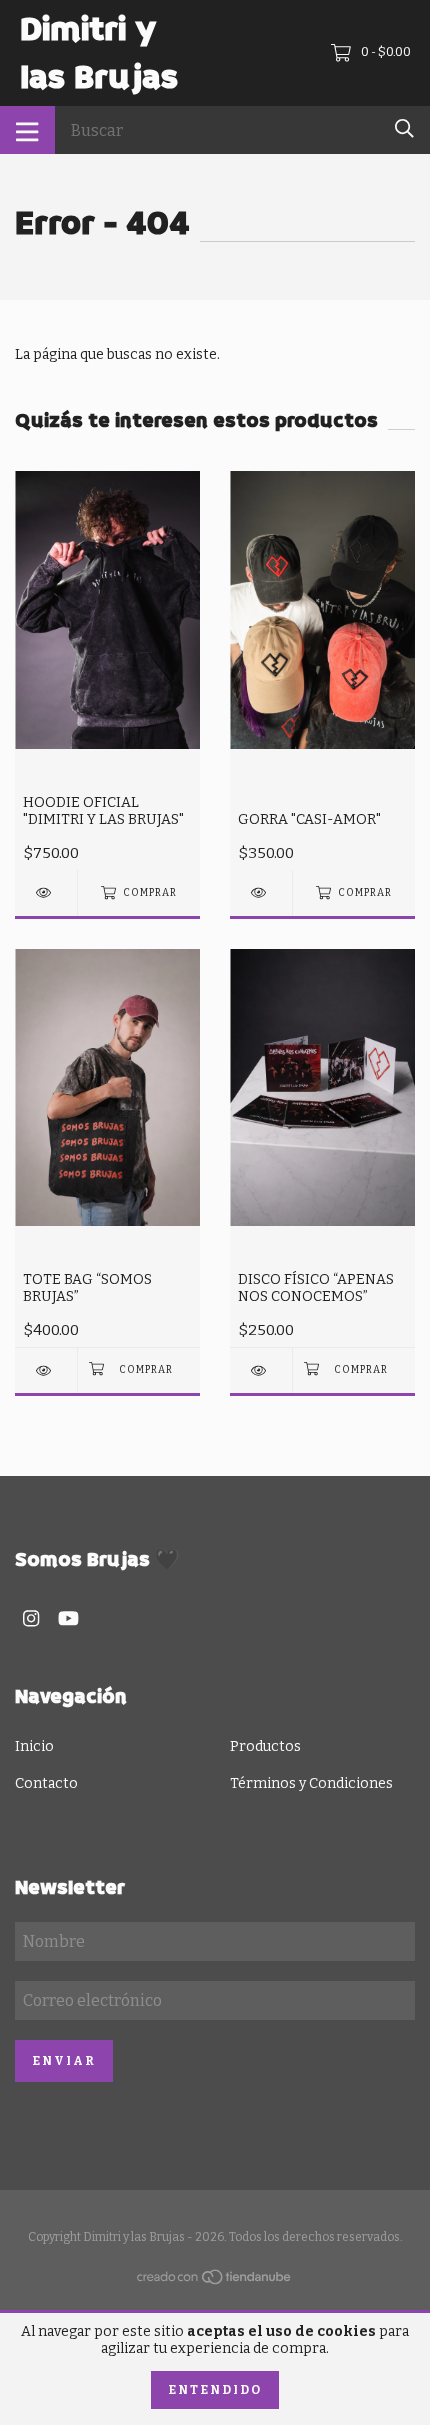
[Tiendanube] (215, 2281)
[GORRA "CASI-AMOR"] (261, 892)
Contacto (46, 1783)
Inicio (34, 1746)
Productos (265, 1746)
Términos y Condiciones (311, 1783)
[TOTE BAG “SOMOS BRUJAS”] (46, 1370)
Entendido (215, 2390)
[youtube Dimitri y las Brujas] (68, 1618)
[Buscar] (404, 128)
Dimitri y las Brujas (99, 53)
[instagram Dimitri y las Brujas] (31, 1618)
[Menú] (27, 130)
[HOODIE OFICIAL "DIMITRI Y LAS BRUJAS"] (46, 892)
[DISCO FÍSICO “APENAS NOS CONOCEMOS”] (261, 1370)
